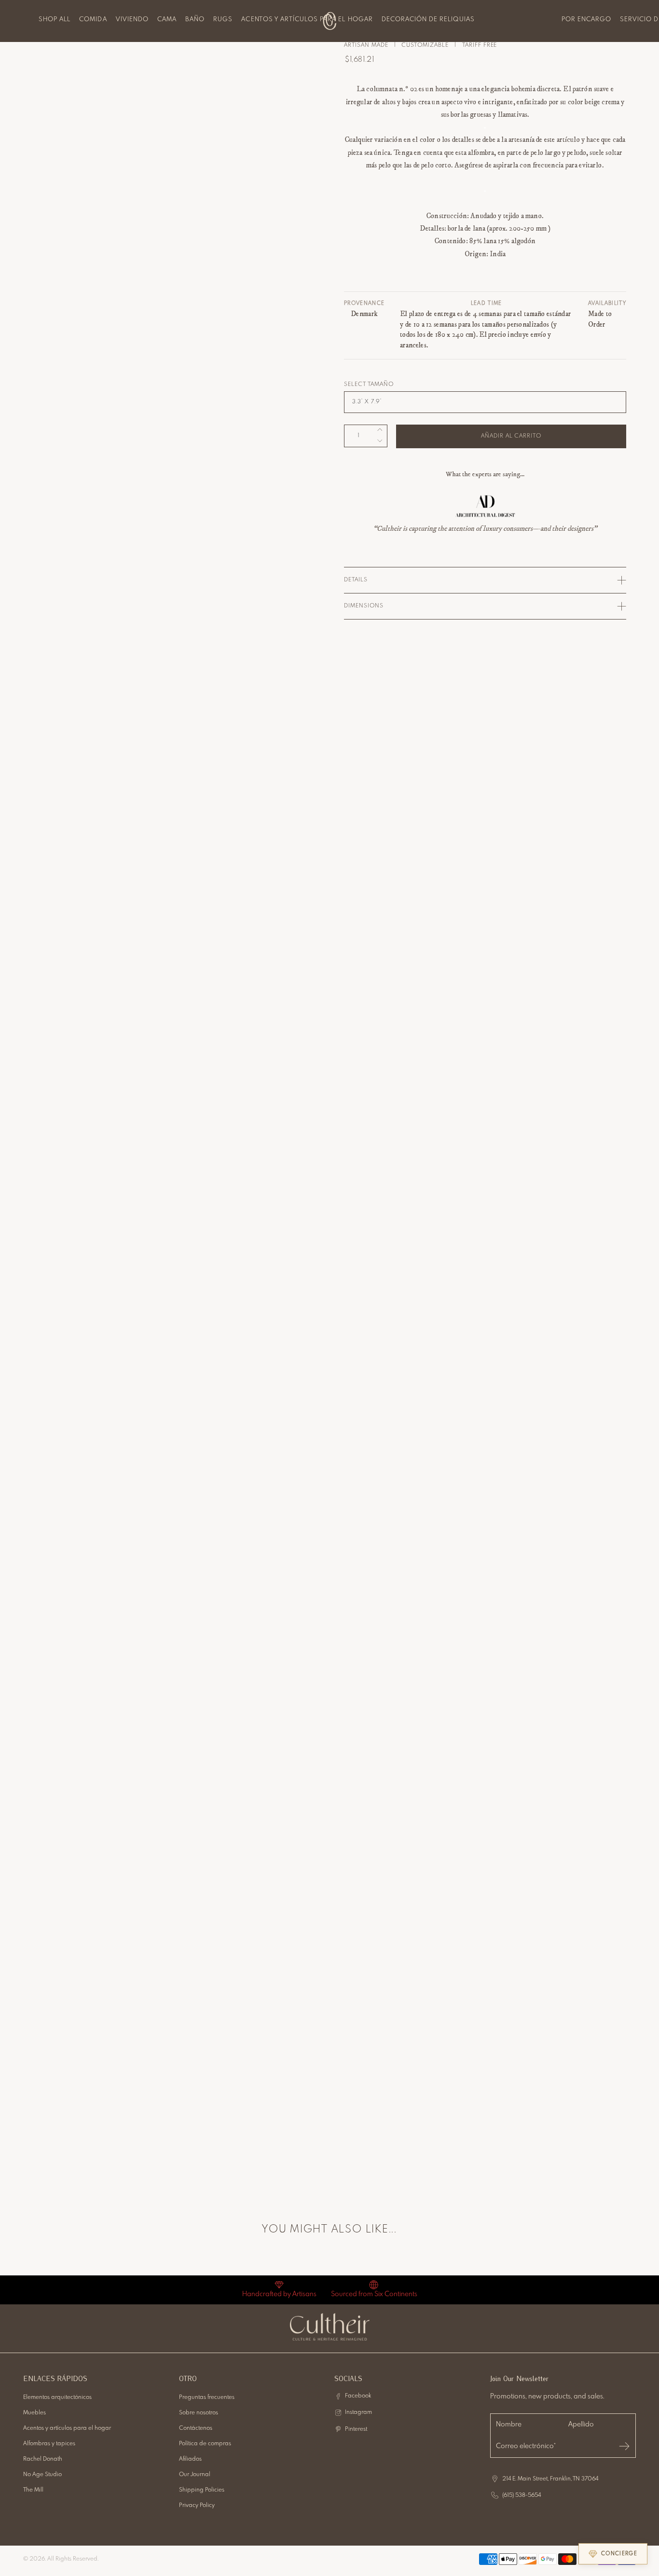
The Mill (33, 2490)
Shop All (55, 20)
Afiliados (190, 2459)
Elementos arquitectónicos (57, 2397)
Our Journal (195, 2475)
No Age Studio (42, 2475)
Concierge (619, 2554)
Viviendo (132, 20)
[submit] (624, 2446)
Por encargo (586, 20)
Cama (167, 20)
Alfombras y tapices (49, 2444)
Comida (93, 20)
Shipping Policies (202, 2490)
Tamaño (381, 385)
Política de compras (205, 2444)
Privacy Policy (197, 2506)
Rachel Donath (43, 2459)
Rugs (223, 20)
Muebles (34, 2413)
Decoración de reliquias (428, 20)
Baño (195, 20)
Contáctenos (196, 2428)
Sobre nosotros (199, 2413)
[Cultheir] (330, 21)
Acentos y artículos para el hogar (307, 20)
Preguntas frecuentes (207, 2397)
